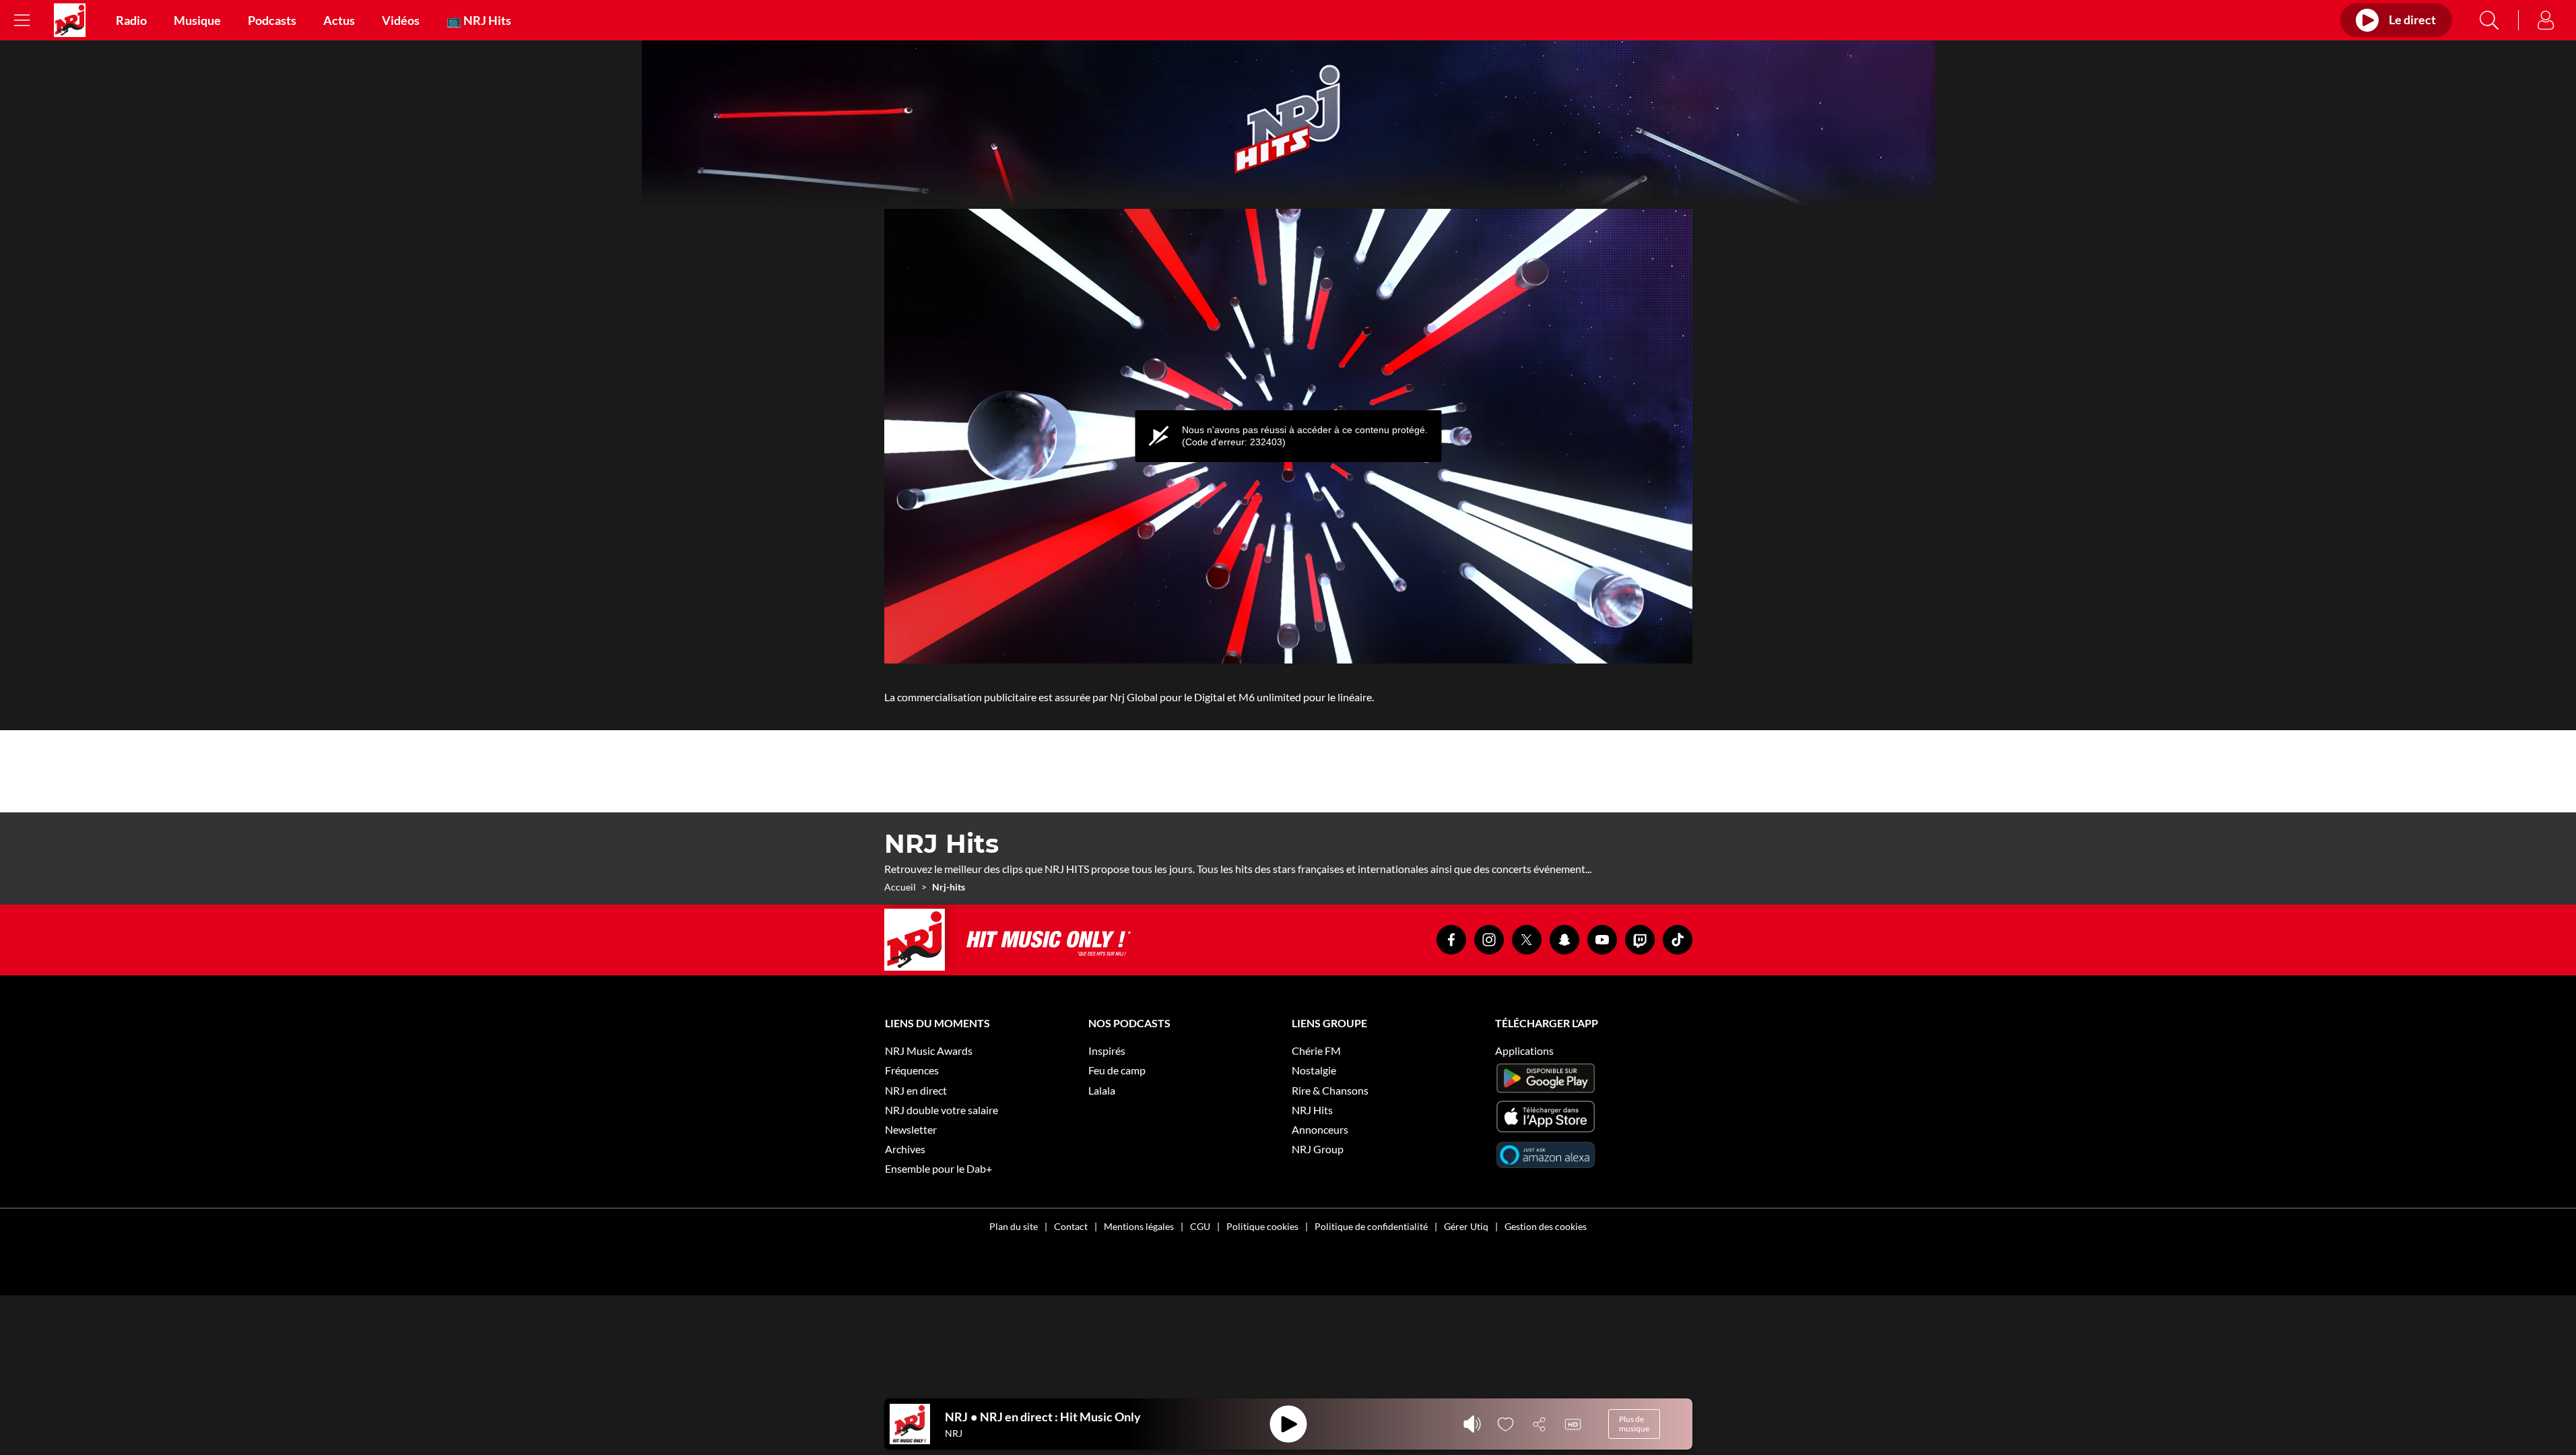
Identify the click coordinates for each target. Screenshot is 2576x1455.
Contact (1071, 1226)
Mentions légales (1139, 1226)
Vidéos (401, 20)
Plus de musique (1634, 1424)
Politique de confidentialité (1371, 1226)
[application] (1288, 436)
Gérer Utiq (1466, 1226)
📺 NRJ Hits (479, 20)
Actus (339, 20)
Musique (197, 20)
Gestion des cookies (1546, 1226)
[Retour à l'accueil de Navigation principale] (70, 20)
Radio (131, 20)
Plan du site (1014, 1226)
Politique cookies (1262, 1226)
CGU (1200, 1226)
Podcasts (272, 20)
